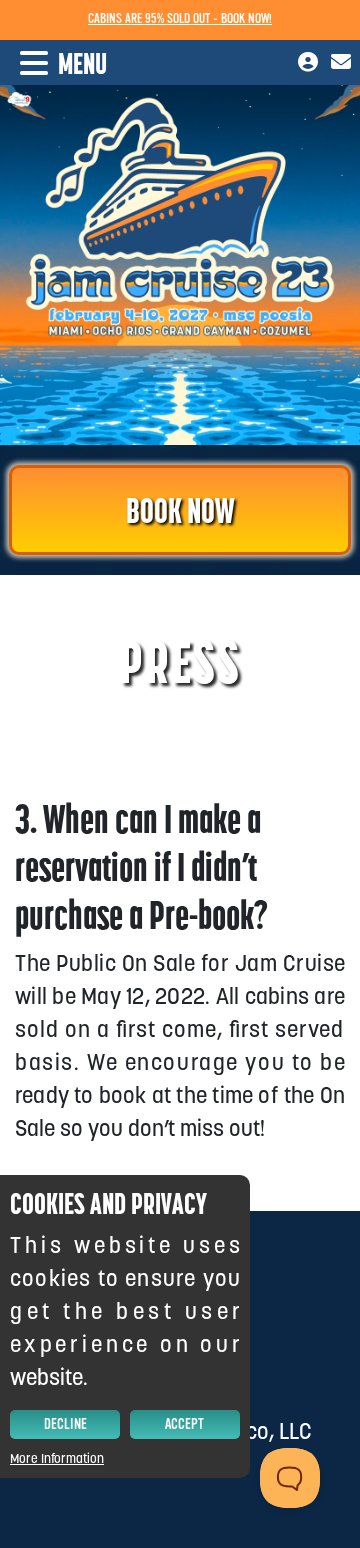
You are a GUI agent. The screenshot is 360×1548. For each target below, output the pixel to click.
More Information (57, 1458)
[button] (53, 63)
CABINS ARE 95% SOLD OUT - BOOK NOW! (180, 19)
